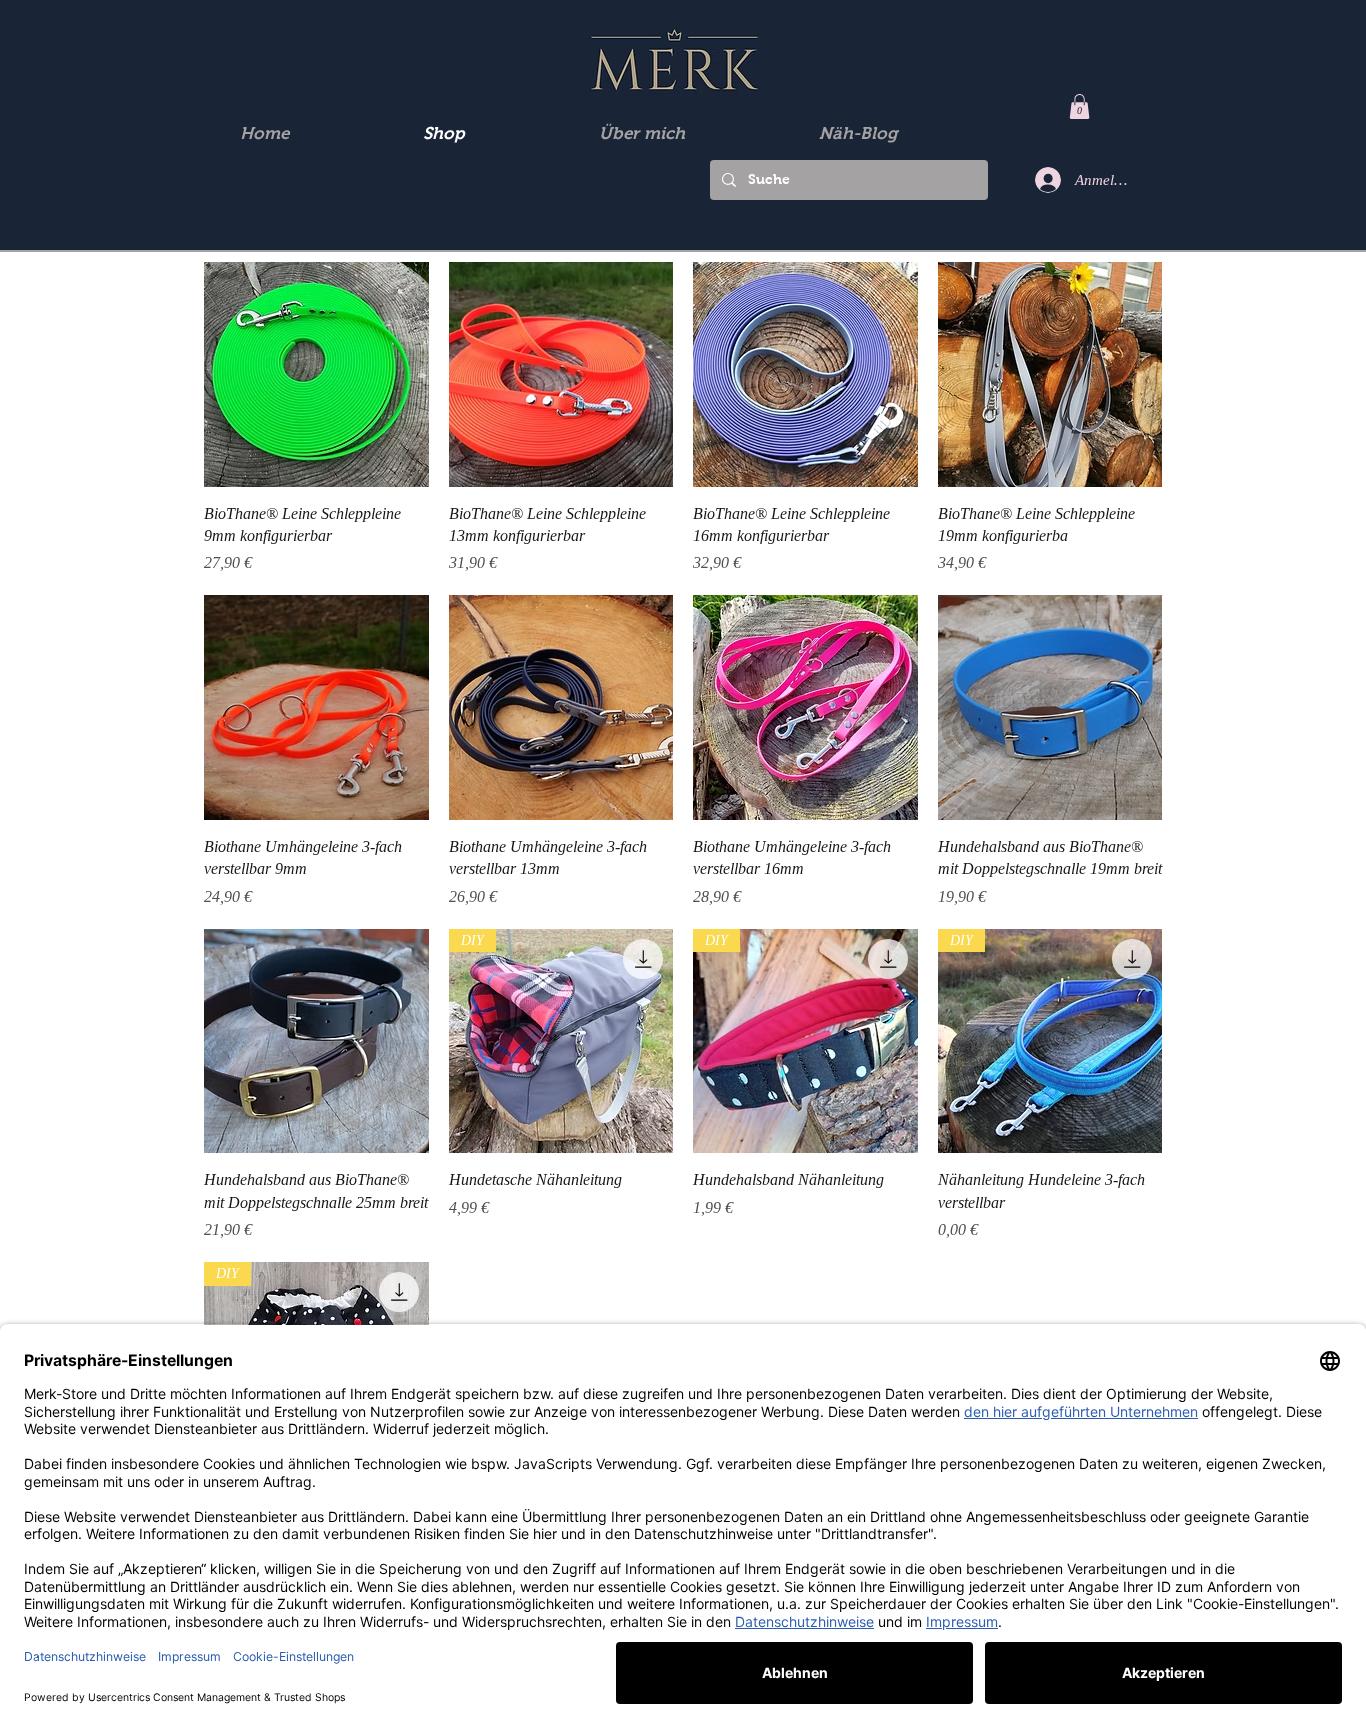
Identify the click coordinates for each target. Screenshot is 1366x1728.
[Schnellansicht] (316, 374)
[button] (1079, 106)
